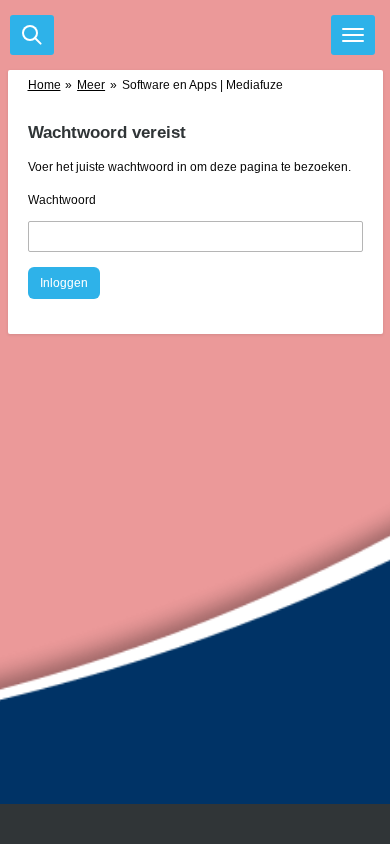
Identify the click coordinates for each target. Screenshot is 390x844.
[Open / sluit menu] (353, 35)
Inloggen (64, 283)
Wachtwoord (62, 200)
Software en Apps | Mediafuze (202, 85)
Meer (91, 85)
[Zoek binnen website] (32, 35)
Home (44, 85)
